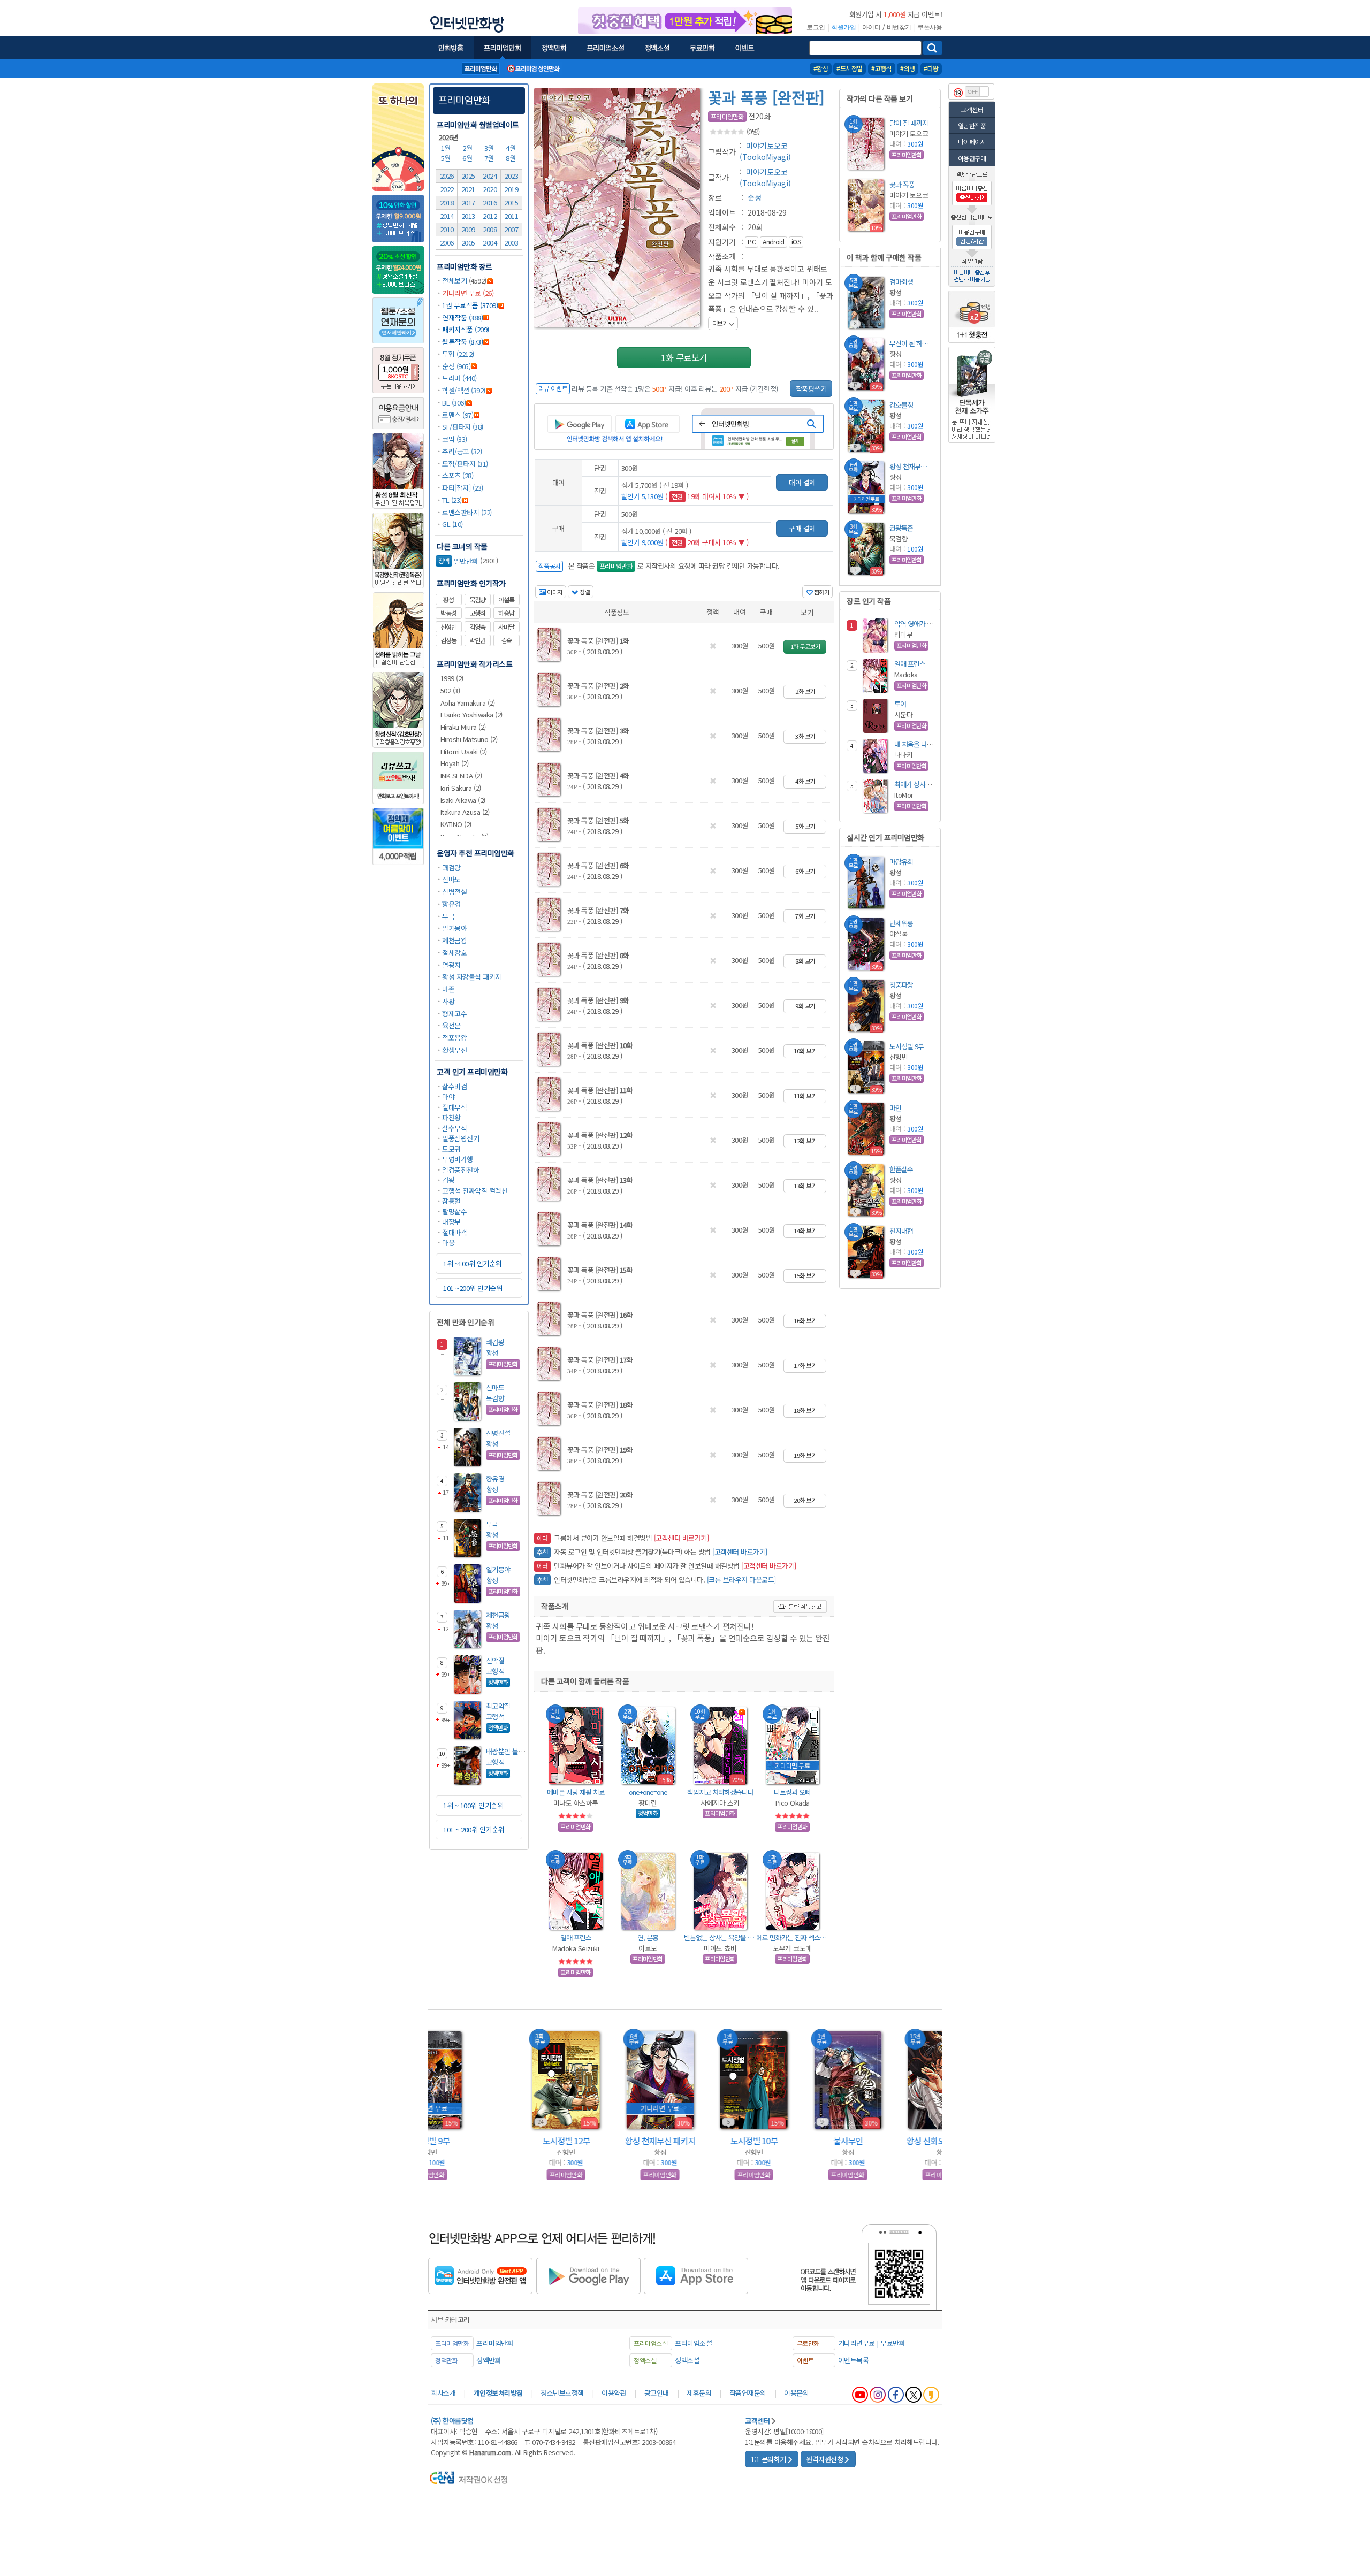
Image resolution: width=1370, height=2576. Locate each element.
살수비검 (454, 1086)
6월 (468, 158)
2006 (447, 243)
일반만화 (458, 561)
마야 (448, 1096)
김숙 (506, 640)
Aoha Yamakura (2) (468, 703)
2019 (511, 189)
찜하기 (821, 592)
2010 (447, 229)
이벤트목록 (854, 2360)
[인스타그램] (878, 2395)
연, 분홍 (648, 1937)
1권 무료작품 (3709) (470, 305)
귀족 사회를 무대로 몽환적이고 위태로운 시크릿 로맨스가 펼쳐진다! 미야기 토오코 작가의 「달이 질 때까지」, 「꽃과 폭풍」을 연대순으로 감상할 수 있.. (771, 295)
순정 (755, 197)
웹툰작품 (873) (462, 342)
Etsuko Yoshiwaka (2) (471, 714)
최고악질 (498, 1706)
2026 (447, 176)
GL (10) (452, 524)
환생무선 (454, 1050)
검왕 (448, 1180)
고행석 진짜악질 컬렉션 (475, 1191)
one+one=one (648, 1792)
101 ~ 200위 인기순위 (474, 1829)
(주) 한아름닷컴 (452, 2421)
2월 (468, 148)
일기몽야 (454, 928)
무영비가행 (458, 1159)
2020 (490, 189)
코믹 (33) (455, 439)
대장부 (451, 1222)
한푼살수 (901, 1169)
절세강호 (454, 953)
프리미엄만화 (464, 100)
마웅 (448, 1243)
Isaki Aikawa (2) (463, 800)
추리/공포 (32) (462, 451)
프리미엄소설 (693, 2343)
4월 (512, 148)
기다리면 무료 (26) (468, 293)
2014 (447, 216)
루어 (900, 704)
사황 (448, 1001)
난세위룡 (901, 923)
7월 (490, 158)
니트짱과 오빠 (792, 1792)
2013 (468, 216)
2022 (447, 189)
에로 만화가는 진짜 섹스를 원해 (792, 1937)
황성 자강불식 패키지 (472, 977)
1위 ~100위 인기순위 (472, 1263)
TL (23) (452, 500)
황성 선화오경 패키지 (873, 2141)
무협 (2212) (458, 354)
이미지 (554, 592)
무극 (448, 916)
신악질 (495, 1660)
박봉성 (448, 613)
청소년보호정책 (562, 2393)
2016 (490, 202)
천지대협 (901, 1231)
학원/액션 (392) (464, 390)
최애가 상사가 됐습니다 (925, 784)
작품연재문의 (748, 2393)
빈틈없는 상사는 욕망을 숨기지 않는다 (720, 1937)
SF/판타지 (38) (463, 427)
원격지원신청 (824, 2459)
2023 (511, 176)
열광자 (451, 965)
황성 (448, 600)
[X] (914, 2395)
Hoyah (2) (455, 763)
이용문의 (796, 2393)
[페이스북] (896, 2395)
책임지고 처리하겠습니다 (720, 1792)
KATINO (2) (456, 824)
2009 (468, 229)
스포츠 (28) (458, 475)
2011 (511, 216)
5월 (447, 158)
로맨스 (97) (458, 415)
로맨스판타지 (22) (467, 512)
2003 (511, 243)
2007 (511, 229)
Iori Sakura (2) (461, 788)
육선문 (451, 1025)
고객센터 (972, 109)
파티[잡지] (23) (463, 488)
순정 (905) (456, 366)
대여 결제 (802, 482)
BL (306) (454, 403)
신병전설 (454, 892)
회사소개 (443, 2393)
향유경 (451, 904)
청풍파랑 (901, 985)
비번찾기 (899, 27)
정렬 (584, 592)
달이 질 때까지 (909, 123)
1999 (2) (452, 678)
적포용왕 (454, 1038)
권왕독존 (901, 528)
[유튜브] (860, 2395)
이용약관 (614, 2393)
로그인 (816, 27)
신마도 (451, 879)
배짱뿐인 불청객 (508, 1751)
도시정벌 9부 (907, 1046)
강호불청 (901, 405)
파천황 (451, 1117)
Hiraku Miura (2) (463, 727)
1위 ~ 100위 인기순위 (473, 1805)
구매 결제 (802, 528)
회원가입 (843, 27)
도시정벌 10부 (685, 2141)
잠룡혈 (451, 1201)
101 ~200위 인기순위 (473, 1288)
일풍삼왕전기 (461, 1138)
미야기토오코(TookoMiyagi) (765, 151)
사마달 (506, 627)
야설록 (506, 600)
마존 (448, 989)
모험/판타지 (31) (465, 464)
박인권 (477, 640)
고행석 (477, 613)
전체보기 (454, 281)
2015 (511, 202)
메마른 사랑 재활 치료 (576, 1792)
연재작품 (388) (462, 318)
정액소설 (687, 2360)
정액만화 (489, 2360)
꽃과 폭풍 (902, 184)
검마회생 (901, 282)
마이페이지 (972, 142)
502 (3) (450, 690)
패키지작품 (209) (466, 329)
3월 (490, 148)
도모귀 (451, 1149)
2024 (490, 176)
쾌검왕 (451, 867)
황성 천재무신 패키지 (911, 466)
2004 (490, 243)
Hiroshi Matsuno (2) (469, 739)
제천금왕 (454, 940)
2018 (447, 202)
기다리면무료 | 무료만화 (872, 2343)
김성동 (448, 640)
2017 (468, 202)
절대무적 (454, 1107)
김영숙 (477, 627)
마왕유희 (901, 862)
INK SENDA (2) (461, 775)
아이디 (872, 27)
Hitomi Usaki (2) (464, 751)
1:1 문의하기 (768, 2459)
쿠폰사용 (930, 27)
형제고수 (454, 1014)
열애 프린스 (576, 1937)
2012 (490, 216)
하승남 (506, 613)
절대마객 (454, 1232)
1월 (447, 148)
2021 (468, 189)
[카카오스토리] (931, 2395)
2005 (468, 243)
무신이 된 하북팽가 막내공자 (911, 343)
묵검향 (477, 600)
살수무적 (454, 1128)
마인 (895, 1108)
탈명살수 (454, 1211)
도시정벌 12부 (497, 2141)
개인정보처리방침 (498, 2393)
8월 (512, 158)
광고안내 (657, 2393)
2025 (468, 176)
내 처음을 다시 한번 (920, 744)
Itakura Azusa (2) (465, 812)
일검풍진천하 (461, 1170)
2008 (490, 229)
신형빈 (448, 627)
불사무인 (779, 2141)
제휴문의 (699, 2393)
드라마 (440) (459, 378)
